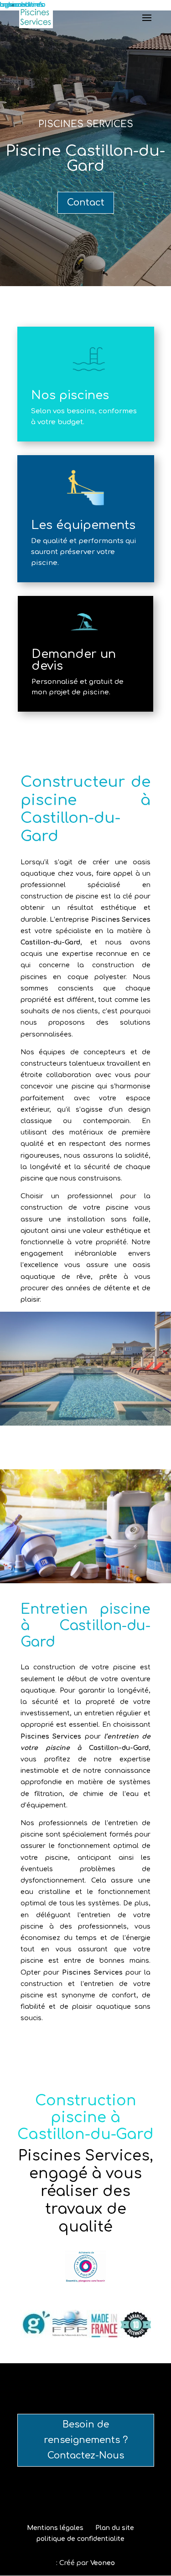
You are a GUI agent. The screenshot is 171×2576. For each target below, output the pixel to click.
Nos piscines (70, 395)
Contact (86, 203)
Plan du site (115, 2528)
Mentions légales (55, 2528)
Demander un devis (74, 660)
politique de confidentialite (80, 2539)
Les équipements (83, 525)
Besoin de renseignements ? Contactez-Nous (86, 2440)
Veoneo (103, 2563)
